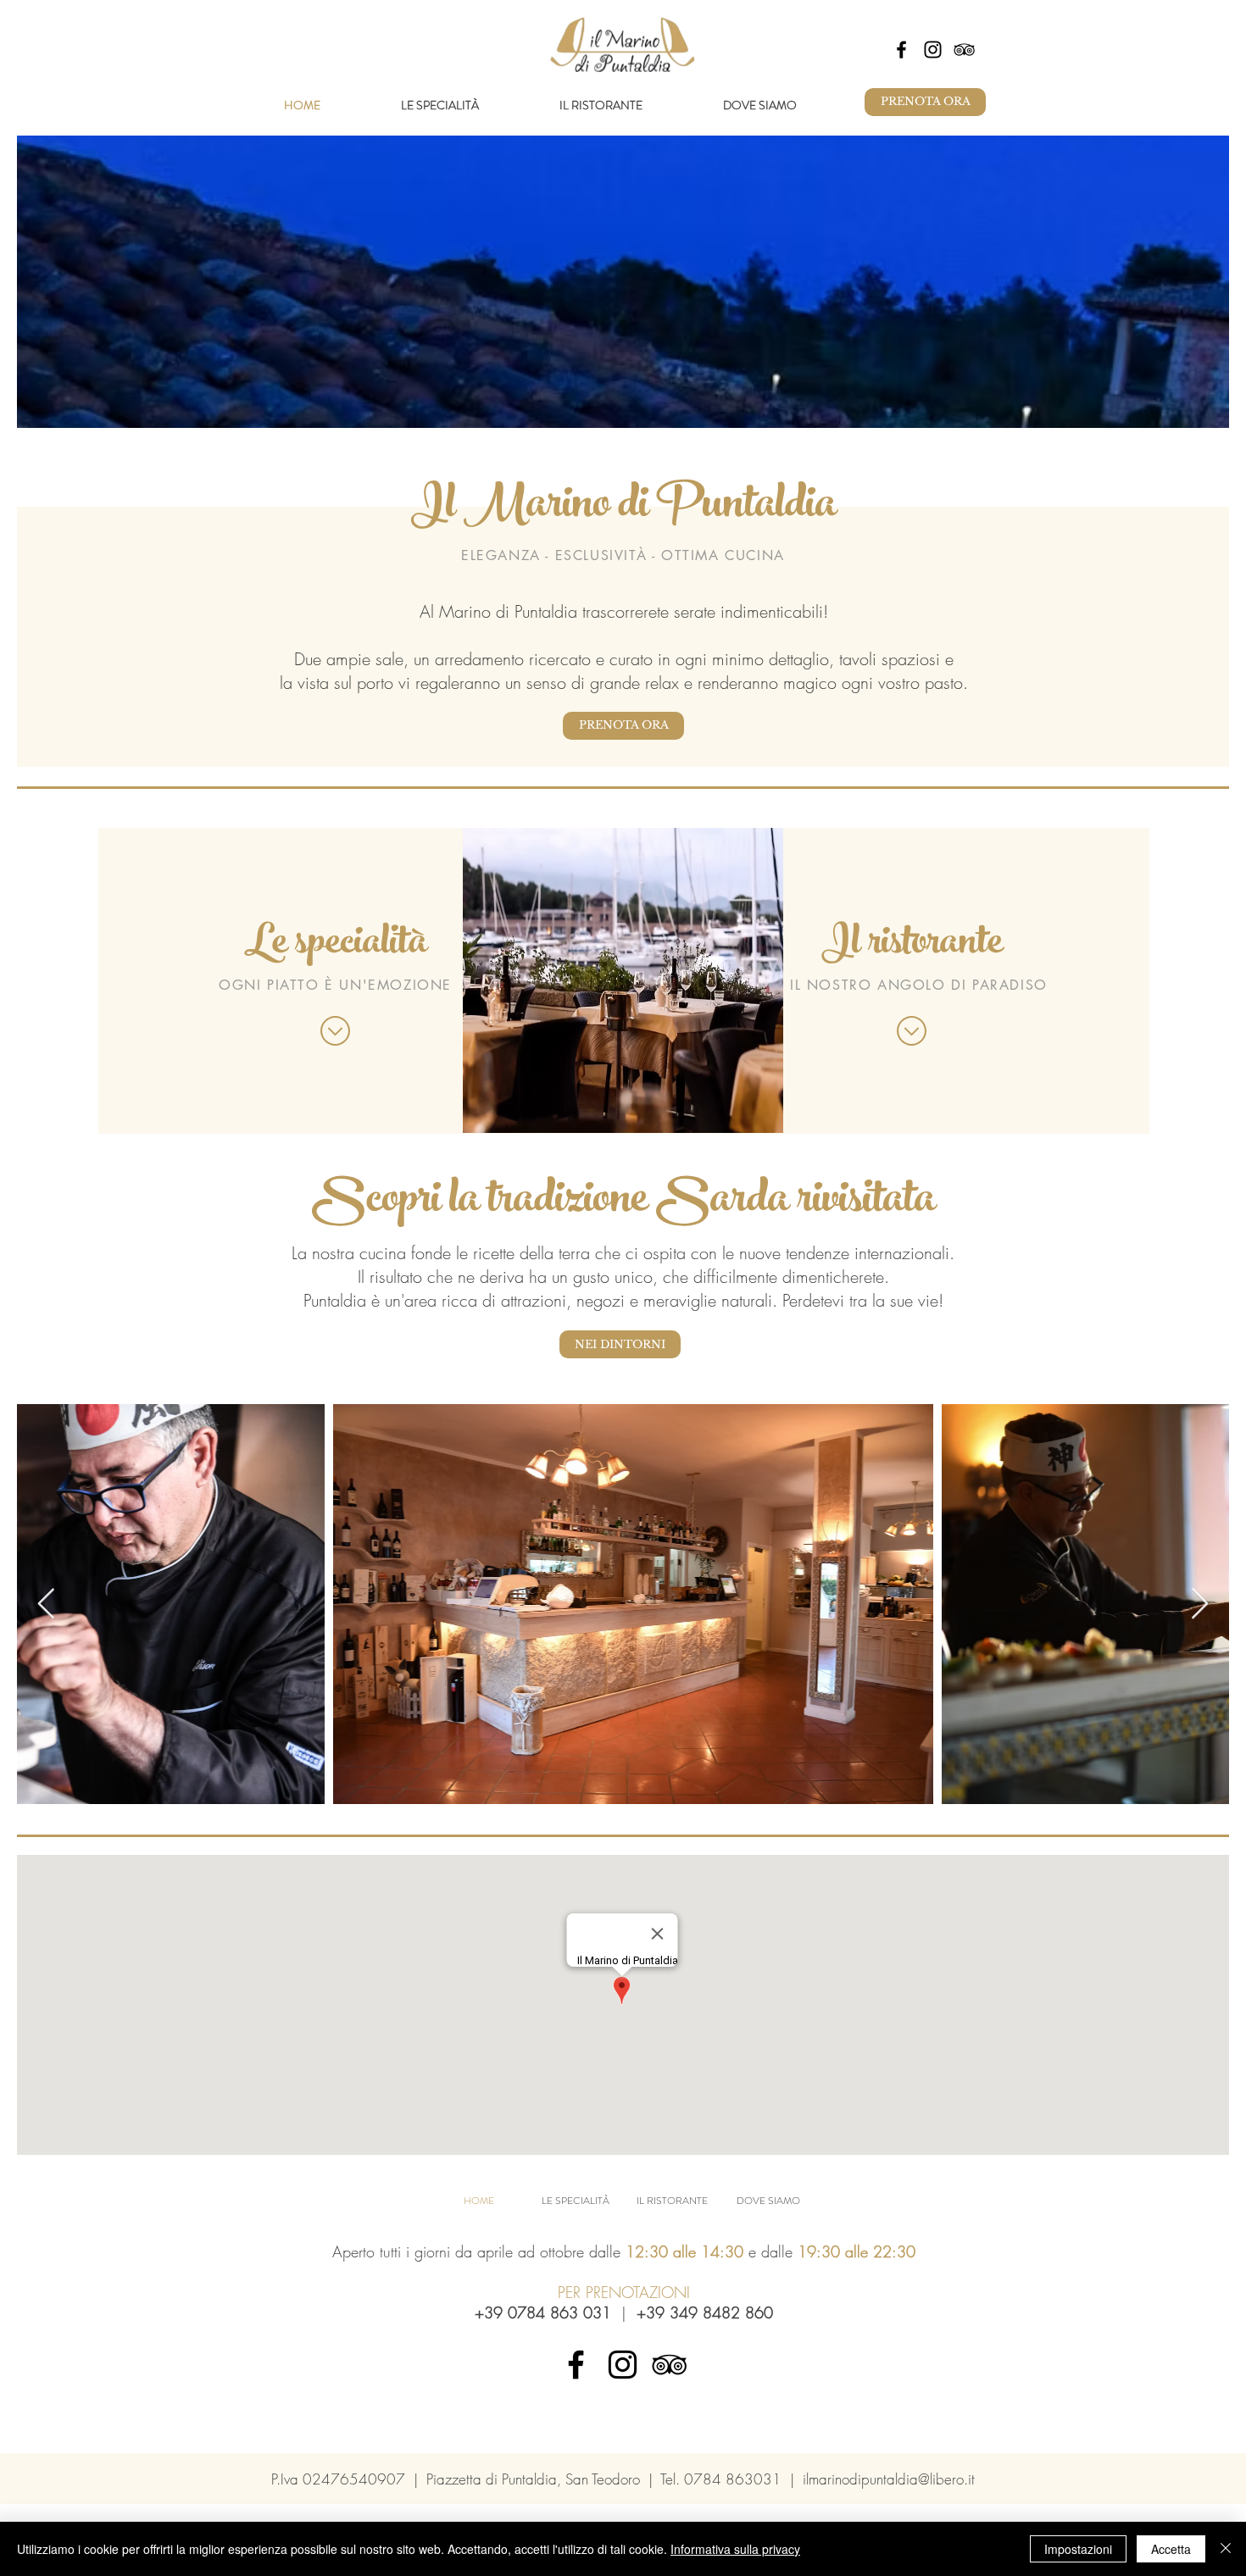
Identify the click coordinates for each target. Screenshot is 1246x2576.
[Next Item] (1200, 1604)
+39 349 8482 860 (705, 2312)
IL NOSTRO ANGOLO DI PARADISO (919, 985)
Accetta (1171, 2549)
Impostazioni (1078, 2549)
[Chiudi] (1226, 2549)
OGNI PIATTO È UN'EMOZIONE (335, 985)
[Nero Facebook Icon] (901, 50)
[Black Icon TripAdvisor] (964, 50)
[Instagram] (933, 50)
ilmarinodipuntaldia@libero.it (889, 2479)
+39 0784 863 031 (543, 2312)
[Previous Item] (46, 1604)
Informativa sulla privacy (735, 2549)
